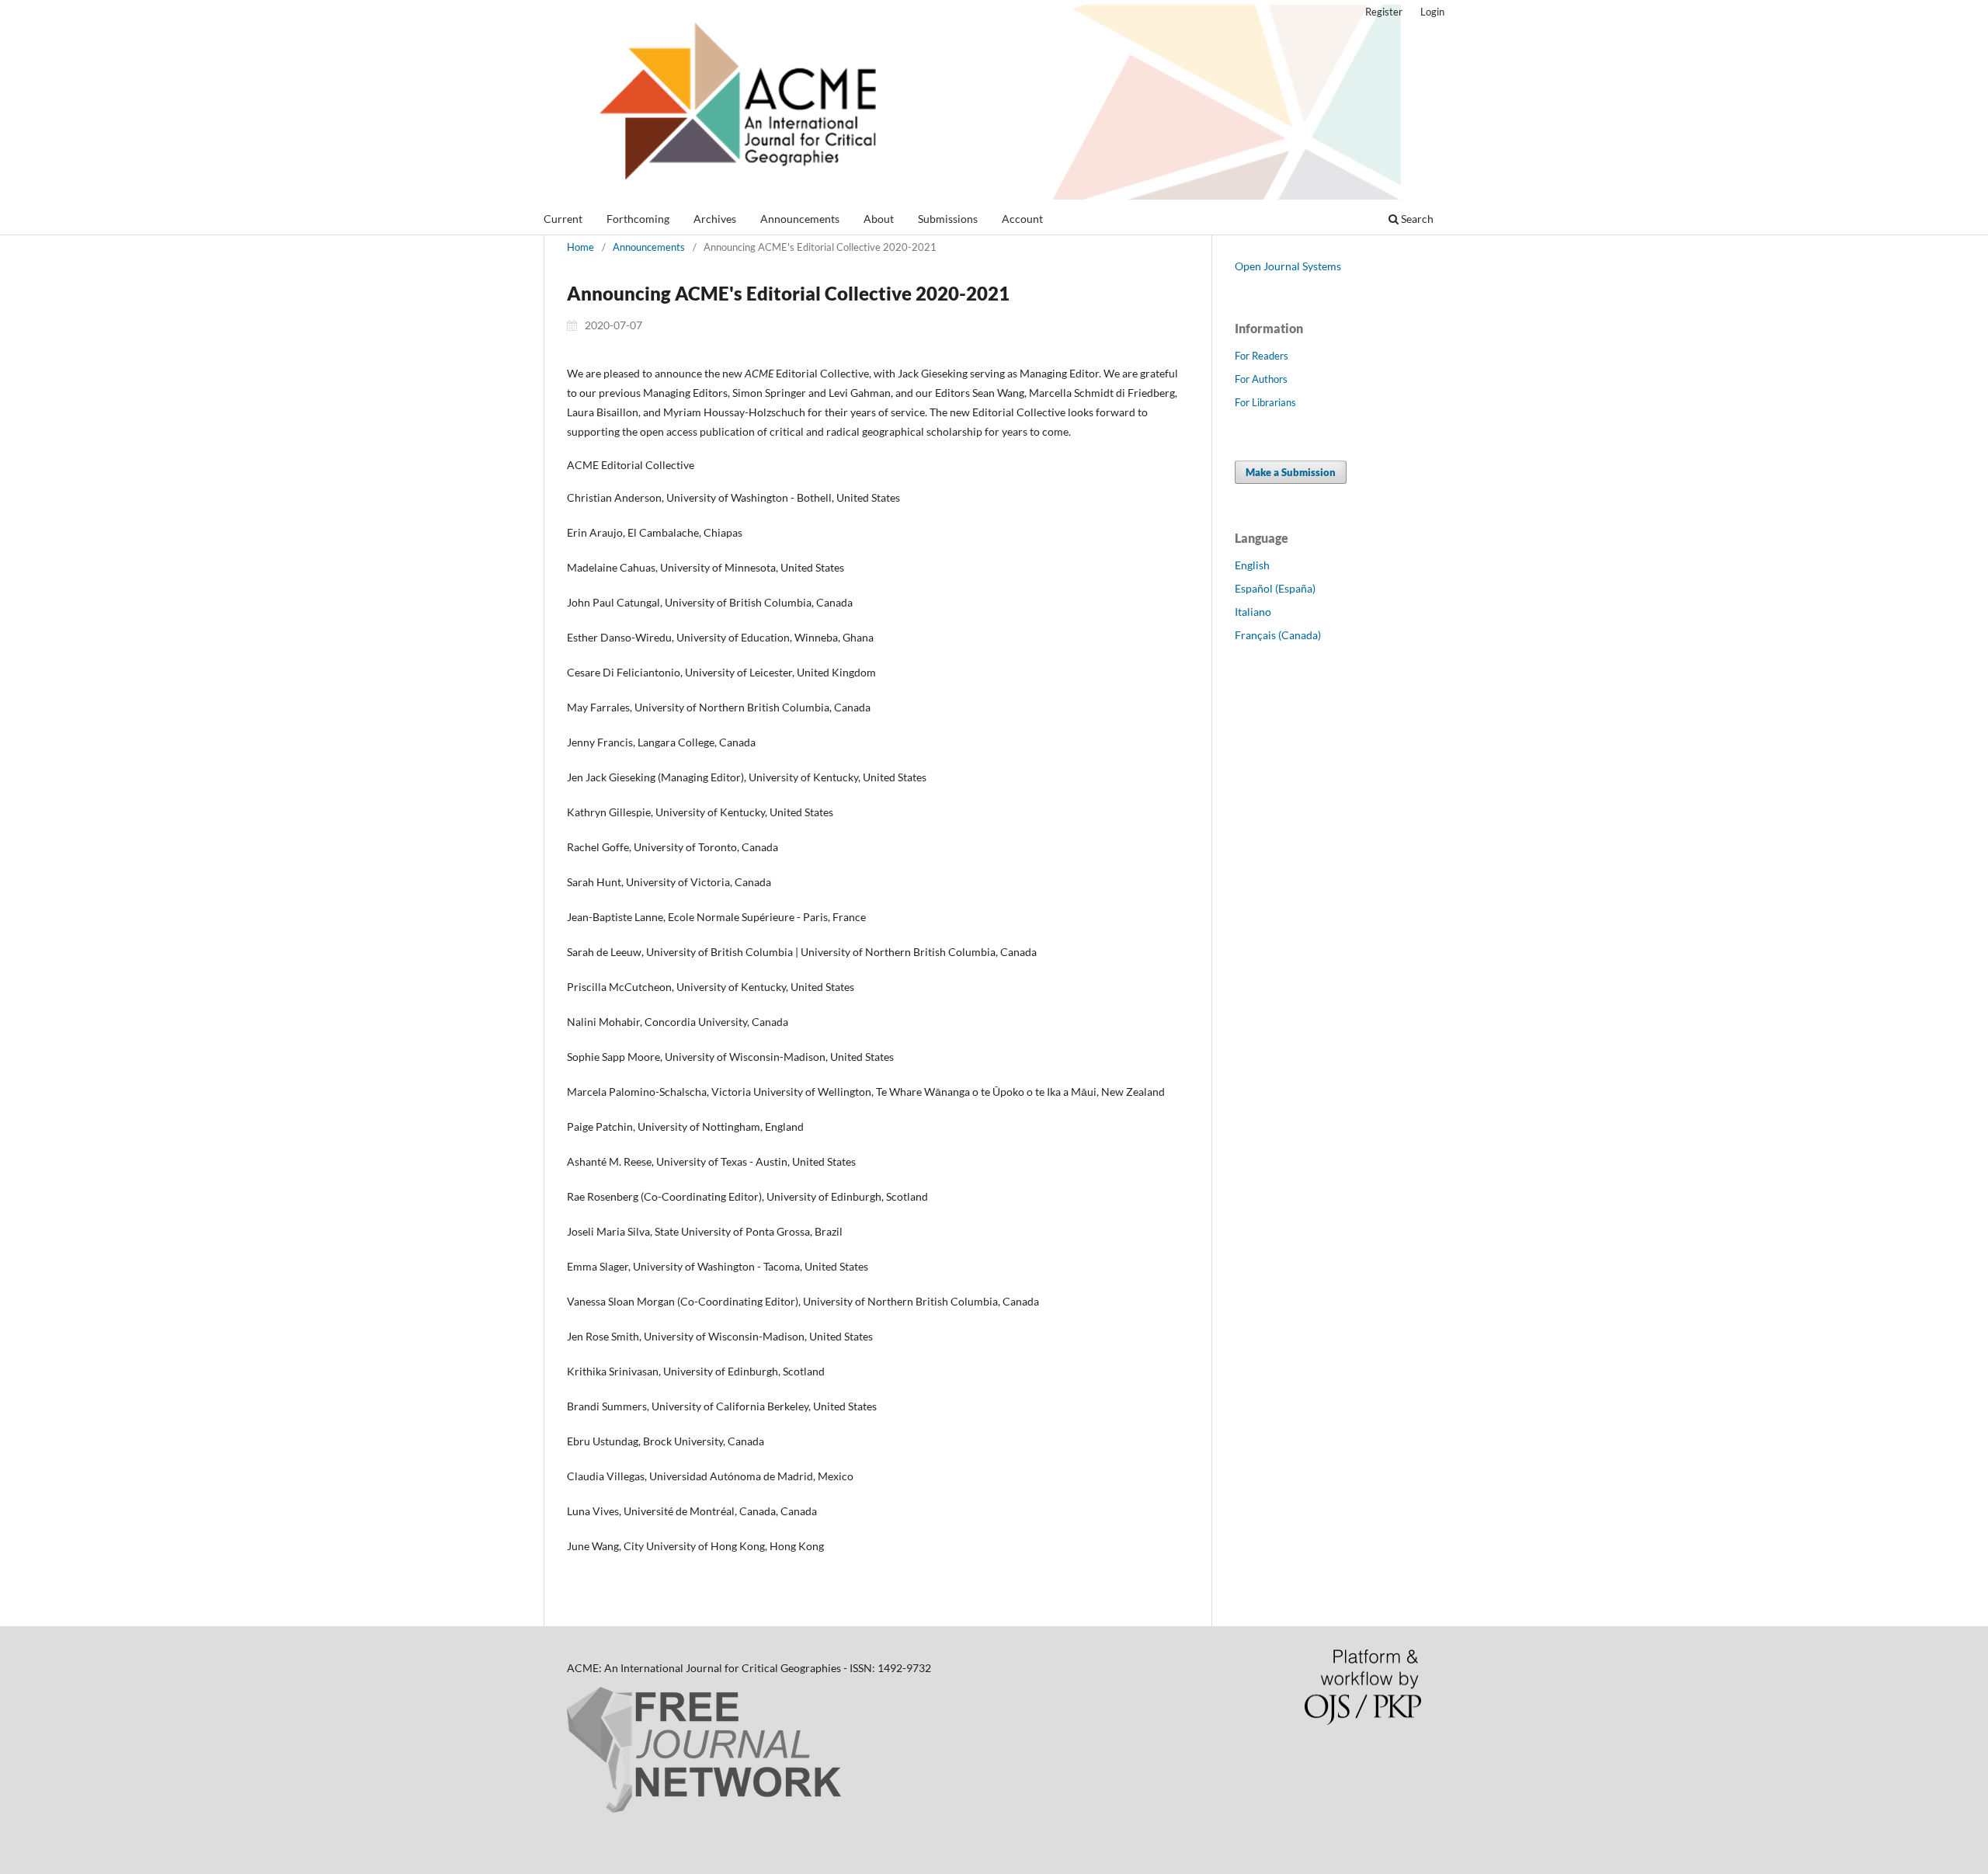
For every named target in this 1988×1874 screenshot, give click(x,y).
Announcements (800, 219)
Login (1432, 12)
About (879, 219)
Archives (715, 219)
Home (580, 247)
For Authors (1261, 379)
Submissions (948, 219)
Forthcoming (638, 219)
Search (1416, 219)
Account (1022, 219)
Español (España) (1275, 588)
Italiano (1253, 612)
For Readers (1262, 356)
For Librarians (1265, 402)
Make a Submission (1291, 472)
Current (563, 219)
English (1252, 565)
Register (1384, 12)
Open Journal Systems (1288, 266)
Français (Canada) (1278, 635)
